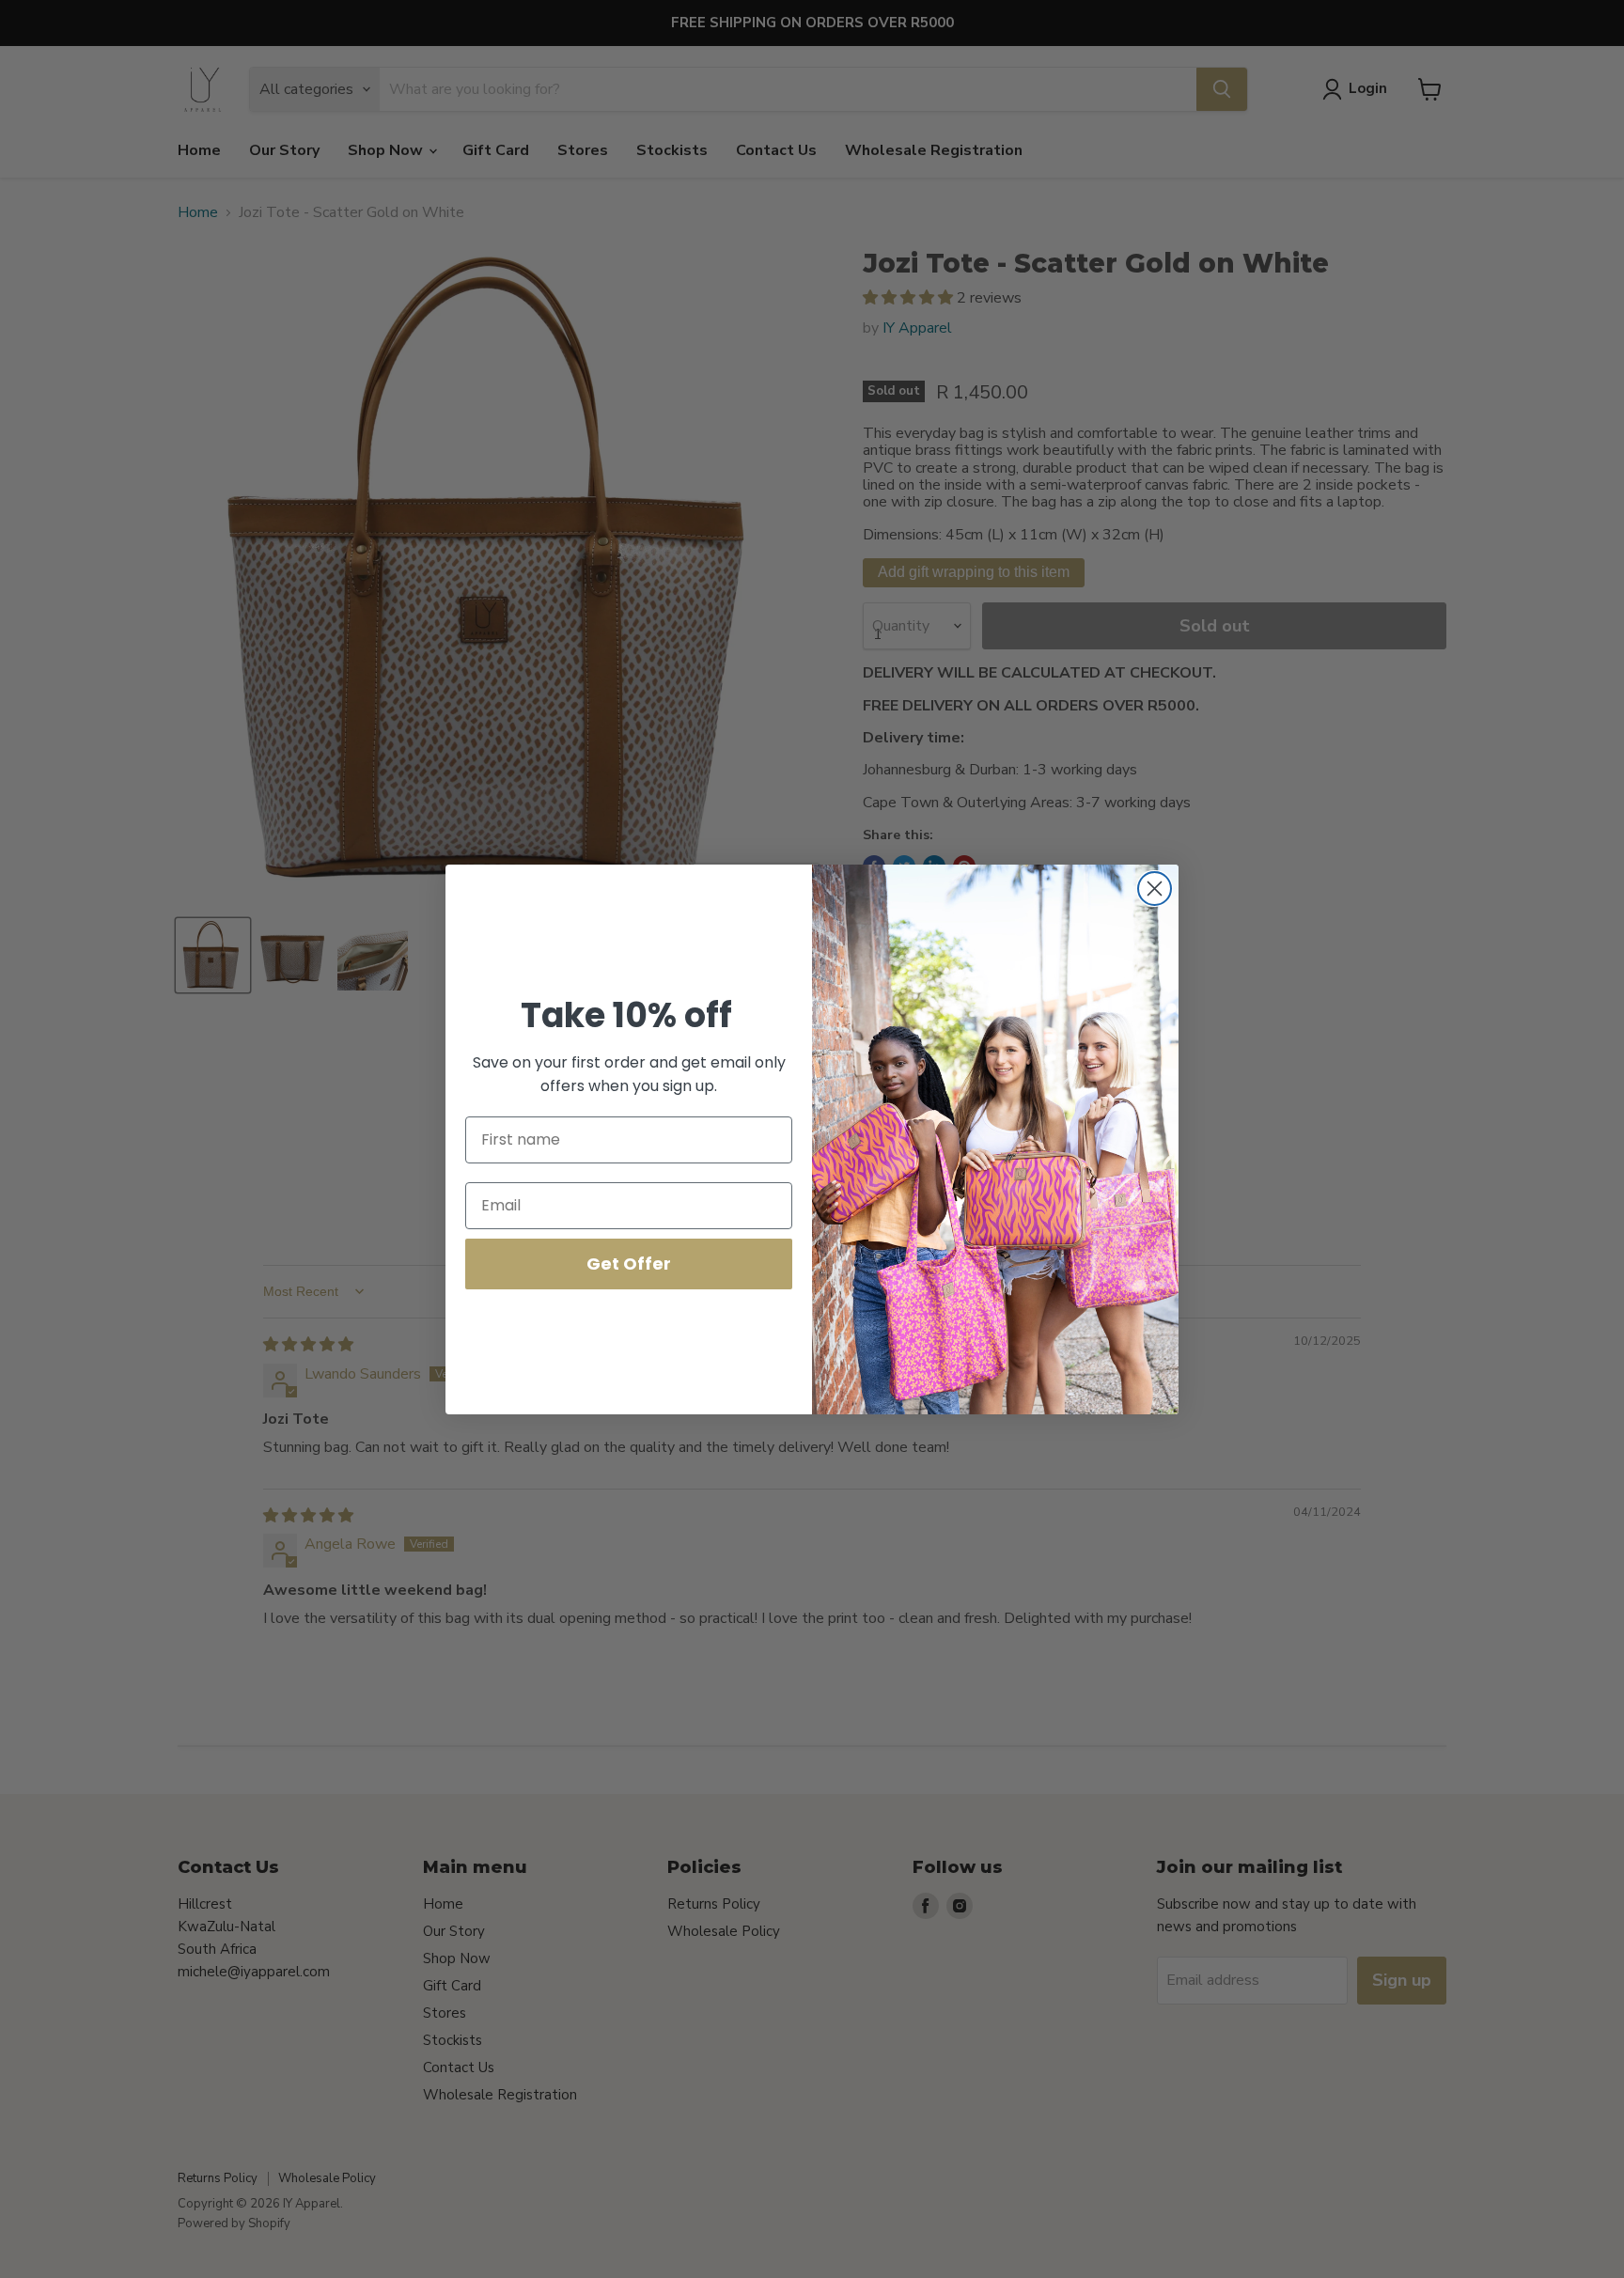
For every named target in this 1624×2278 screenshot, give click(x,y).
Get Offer (629, 1264)
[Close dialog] (1155, 889)
